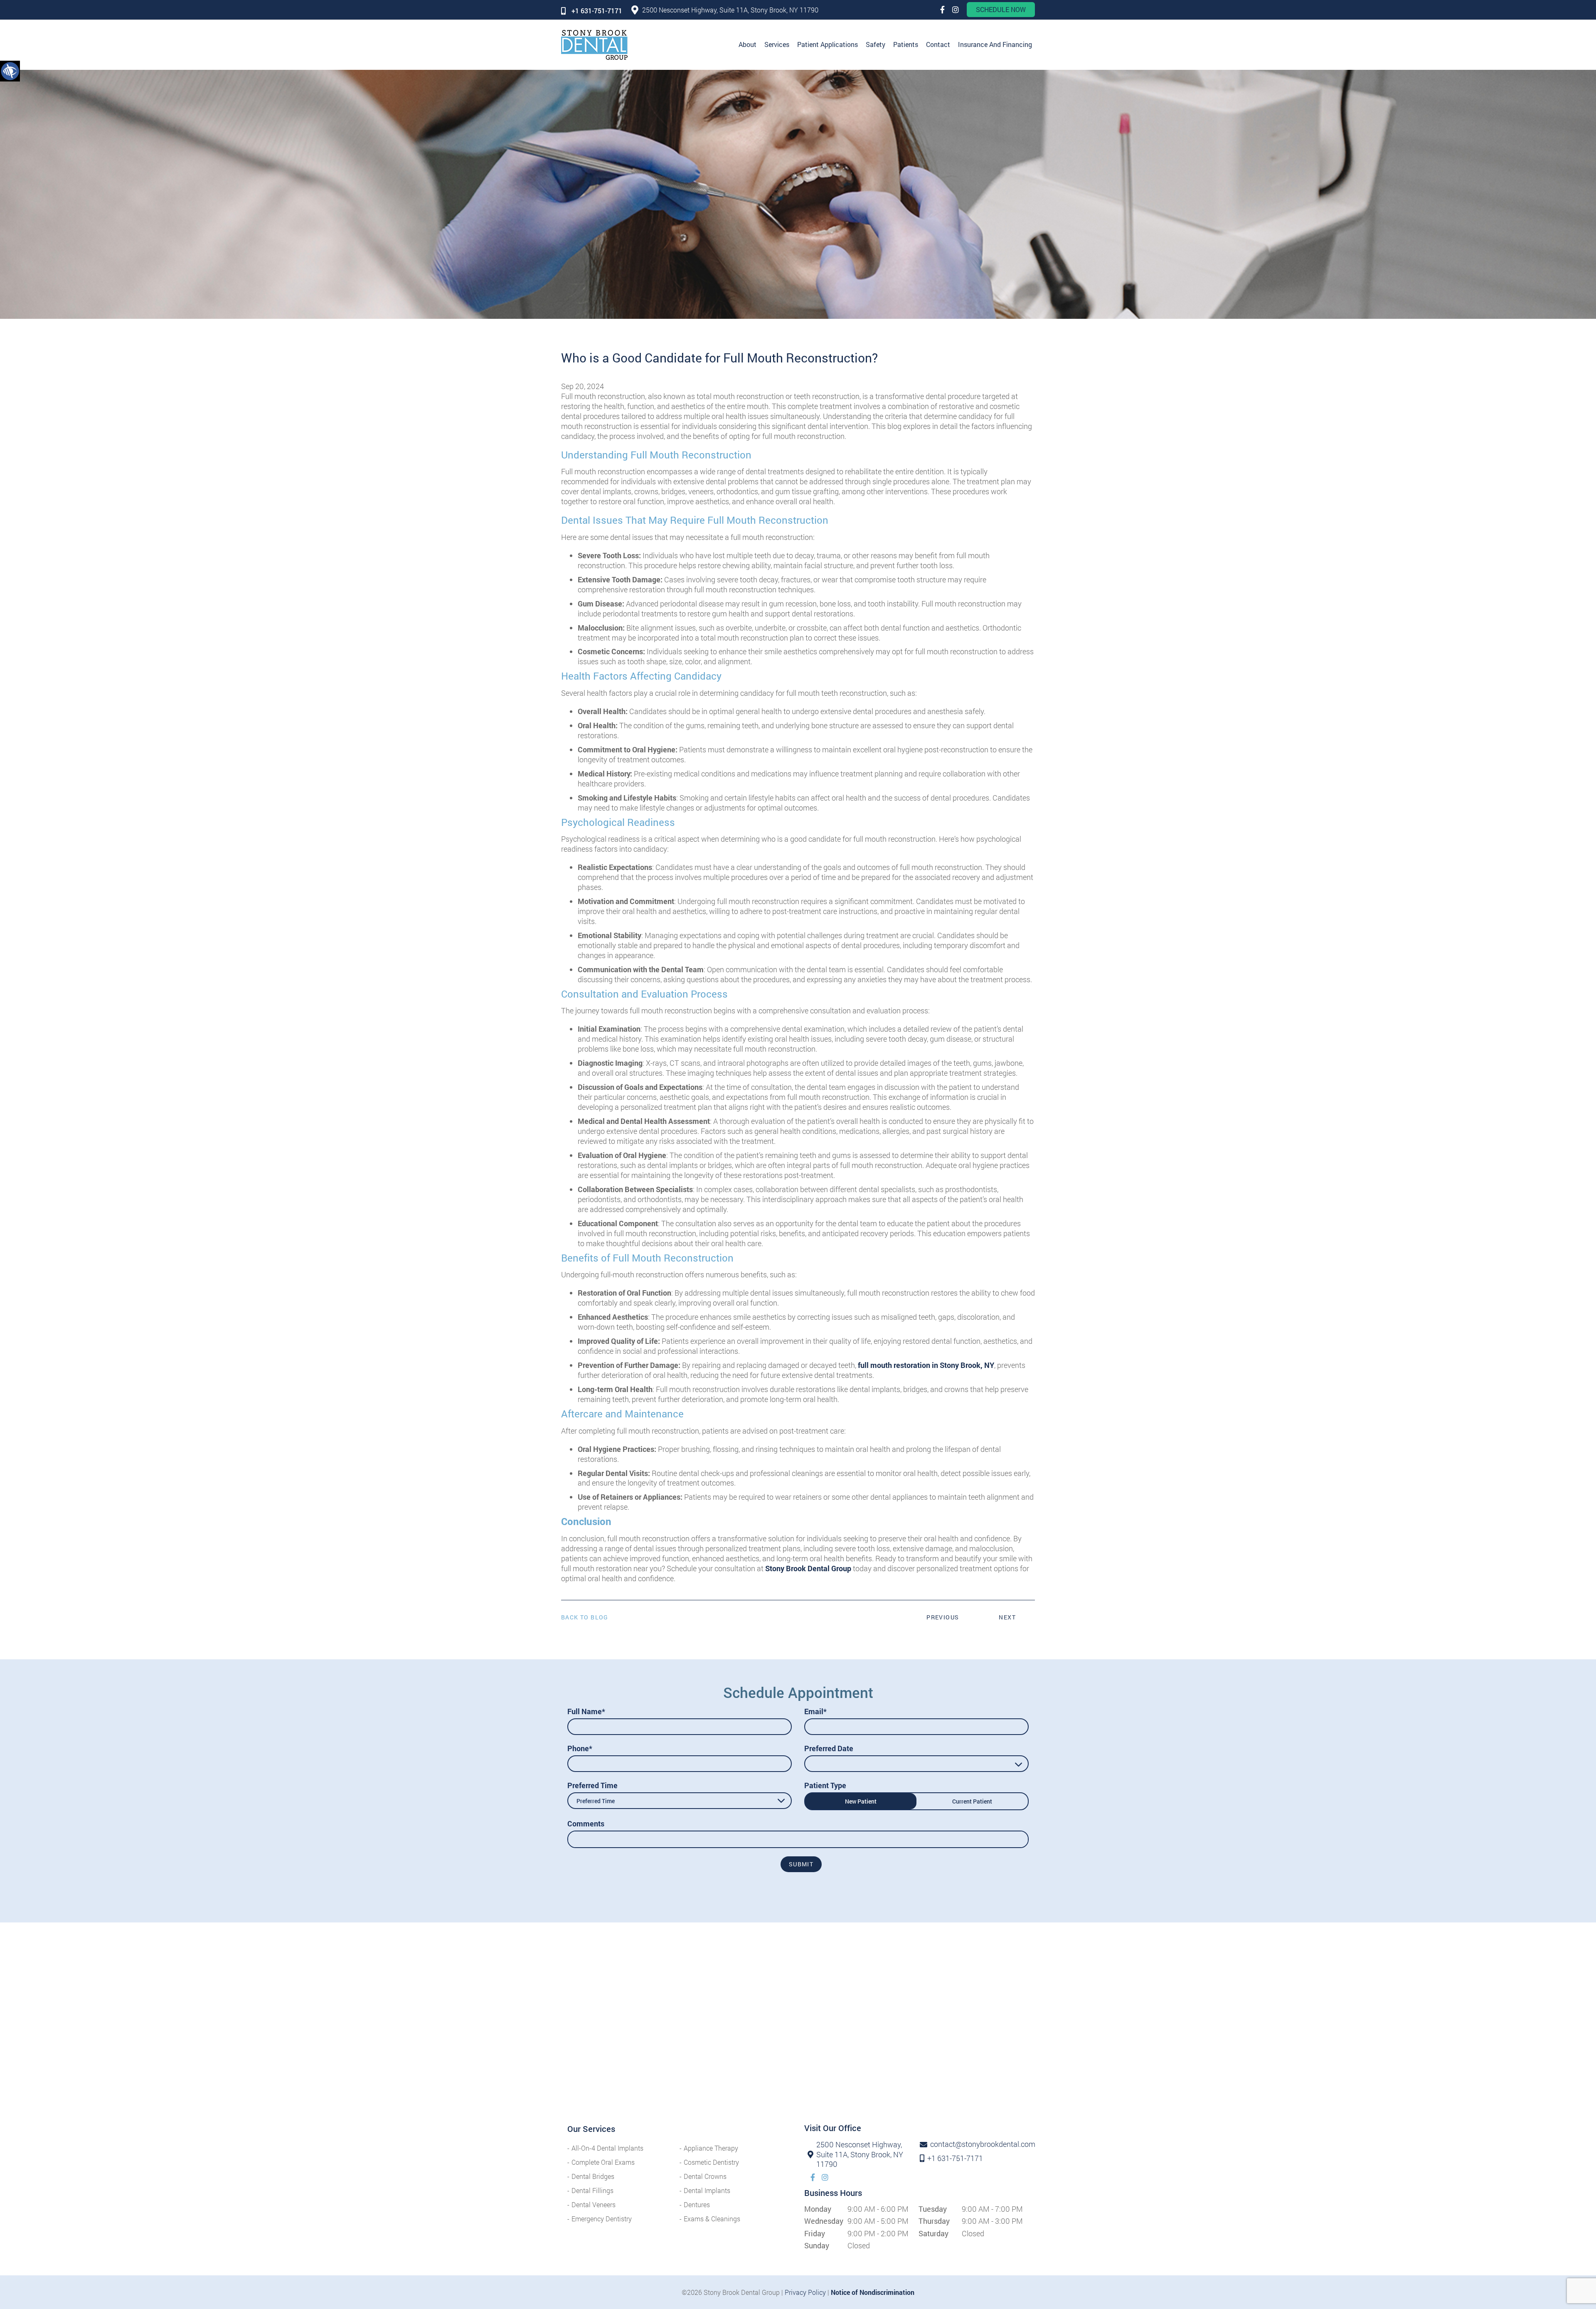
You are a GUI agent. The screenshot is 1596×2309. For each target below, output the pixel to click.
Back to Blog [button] (585, 1617)
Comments (586, 1824)
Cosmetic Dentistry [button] (711, 2162)
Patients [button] (906, 44)
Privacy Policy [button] (805, 2292)
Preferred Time (592, 1785)
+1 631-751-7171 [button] (597, 11)
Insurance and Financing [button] (995, 44)
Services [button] (777, 44)
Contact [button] (938, 44)
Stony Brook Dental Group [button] (808, 1568)
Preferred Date (829, 1748)
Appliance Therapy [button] (711, 2148)
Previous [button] (943, 1617)
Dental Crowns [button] (705, 2176)
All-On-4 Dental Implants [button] (607, 2148)
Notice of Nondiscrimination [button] (873, 2292)
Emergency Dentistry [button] (602, 2219)
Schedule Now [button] (1001, 9)
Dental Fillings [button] (592, 2190)
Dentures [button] (697, 2204)
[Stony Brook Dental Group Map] (798, 2029)
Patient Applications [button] (828, 44)
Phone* (580, 1748)
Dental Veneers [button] (594, 2204)
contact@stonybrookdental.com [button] (976, 2144)
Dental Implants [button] (707, 2190)
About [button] (748, 44)
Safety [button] (876, 44)
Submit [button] (801, 1864)
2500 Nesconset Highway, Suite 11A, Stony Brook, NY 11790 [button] (730, 10)
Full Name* (586, 1711)
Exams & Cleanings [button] (712, 2219)
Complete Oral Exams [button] (603, 2162)
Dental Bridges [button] (593, 2176)
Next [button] (1007, 1617)
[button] (10, 71)
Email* (815, 1711)
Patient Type (825, 1785)
